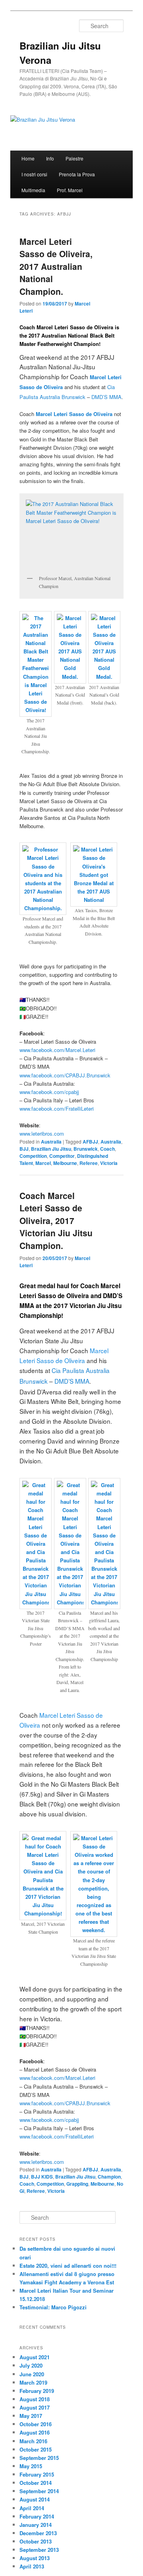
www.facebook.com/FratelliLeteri (57, 1109)
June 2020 (32, 2374)
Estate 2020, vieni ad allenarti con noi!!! (68, 2266)
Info (50, 158)
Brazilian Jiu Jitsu (51, 1149)
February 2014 (37, 2516)
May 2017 (31, 2416)
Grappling (77, 2184)
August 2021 (35, 2357)
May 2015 (31, 2466)
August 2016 (35, 2432)
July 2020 (31, 2365)
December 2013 (38, 2533)
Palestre (74, 158)
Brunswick (86, 1149)
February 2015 (37, 2474)
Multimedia (33, 190)
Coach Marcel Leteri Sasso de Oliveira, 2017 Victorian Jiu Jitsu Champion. (56, 1220)
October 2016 (36, 2424)
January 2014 (36, 2525)
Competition (33, 1156)
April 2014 (32, 2508)
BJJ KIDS (42, 2177)
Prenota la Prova (77, 174)
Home (28, 158)
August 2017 (35, 2407)
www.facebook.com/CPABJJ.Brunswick (65, 1075)
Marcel (43, 1163)
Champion (109, 2177)
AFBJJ (90, 1142)
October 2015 (36, 2449)
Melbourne (65, 1163)
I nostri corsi (34, 174)
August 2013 (35, 2558)
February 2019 (37, 2391)
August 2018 (35, 2399)
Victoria (109, 1163)
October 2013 (36, 2541)
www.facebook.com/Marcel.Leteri (57, 1050)
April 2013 (32, 2566)
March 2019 (33, 2382)
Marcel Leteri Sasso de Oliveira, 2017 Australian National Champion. (56, 266)
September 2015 (39, 2458)
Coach (107, 1149)
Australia (51, 1142)
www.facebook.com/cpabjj (49, 1092)
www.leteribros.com (42, 1133)
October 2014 (36, 2483)
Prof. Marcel (70, 190)
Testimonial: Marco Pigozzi (53, 2307)
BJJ (24, 1149)
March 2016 (33, 2441)
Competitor (62, 1156)
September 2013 (39, 2550)
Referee (89, 1163)
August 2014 (35, 2499)
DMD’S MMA (106, 397)
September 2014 (39, 2491)
